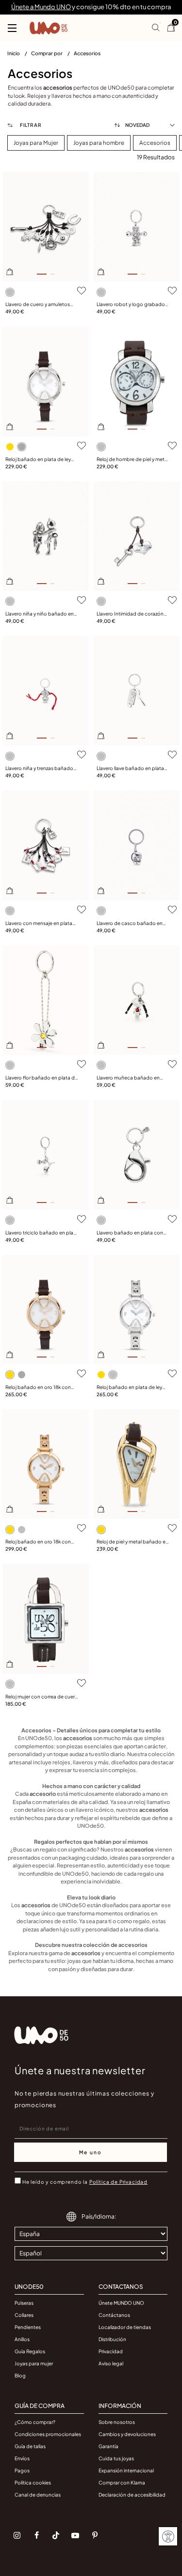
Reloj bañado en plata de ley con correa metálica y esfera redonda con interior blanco (129, 1388)
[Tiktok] (56, 2535)
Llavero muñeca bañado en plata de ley (128, 1078)
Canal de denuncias (38, 2495)
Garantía (108, 2446)
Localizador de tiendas (125, 2327)
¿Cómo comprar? (35, 2422)
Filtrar (30, 125)
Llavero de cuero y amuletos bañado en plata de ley (38, 305)
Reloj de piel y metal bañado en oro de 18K (132, 1542)
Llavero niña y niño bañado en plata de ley (40, 614)
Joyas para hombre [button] (99, 143)
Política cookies (33, 2483)
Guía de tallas (30, 2446)
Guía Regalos (30, 2351)
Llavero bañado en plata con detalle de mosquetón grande (132, 1233)
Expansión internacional (126, 2470)
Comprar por (47, 53)
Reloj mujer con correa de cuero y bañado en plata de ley (42, 1697)
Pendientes (28, 2327)
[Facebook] (36, 2535)
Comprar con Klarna (122, 2483)
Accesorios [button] (155, 143)
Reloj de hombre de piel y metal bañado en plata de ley (132, 460)
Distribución (112, 2339)
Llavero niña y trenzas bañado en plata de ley (39, 769)
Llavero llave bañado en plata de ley (130, 769)
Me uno (91, 2152)
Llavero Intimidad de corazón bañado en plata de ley (130, 614)
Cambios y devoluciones (127, 2434)
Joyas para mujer (34, 2363)
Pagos (22, 2470)
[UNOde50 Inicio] (49, 28)
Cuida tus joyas (116, 2458)
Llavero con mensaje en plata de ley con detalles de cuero (39, 924)
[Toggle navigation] (12, 28)
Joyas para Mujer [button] (36, 143)
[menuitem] (19, 55)
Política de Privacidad (118, 2182)
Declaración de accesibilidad (132, 2495)
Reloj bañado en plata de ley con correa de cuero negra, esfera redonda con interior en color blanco (40, 460)
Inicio (14, 53)
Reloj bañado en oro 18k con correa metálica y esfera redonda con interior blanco (38, 1542)
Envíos (22, 2458)
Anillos (22, 2339)
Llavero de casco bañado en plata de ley (130, 924)
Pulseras (24, 2303)
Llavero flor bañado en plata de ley (41, 1078)
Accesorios (87, 53)
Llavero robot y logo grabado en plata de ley (131, 305)
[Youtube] (75, 2535)
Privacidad (111, 2351)
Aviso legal (111, 2363)
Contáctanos (114, 2315)
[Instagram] (17, 2535)
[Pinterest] (95, 2535)
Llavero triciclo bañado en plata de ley (42, 1233)
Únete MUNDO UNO (121, 2303)
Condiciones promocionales (48, 2434)
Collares (24, 2315)
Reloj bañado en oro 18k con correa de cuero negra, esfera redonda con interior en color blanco (40, 1388)
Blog (20, 2375)
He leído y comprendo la (85, 2182)
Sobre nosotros (117, 2422)
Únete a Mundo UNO (41, 7)
